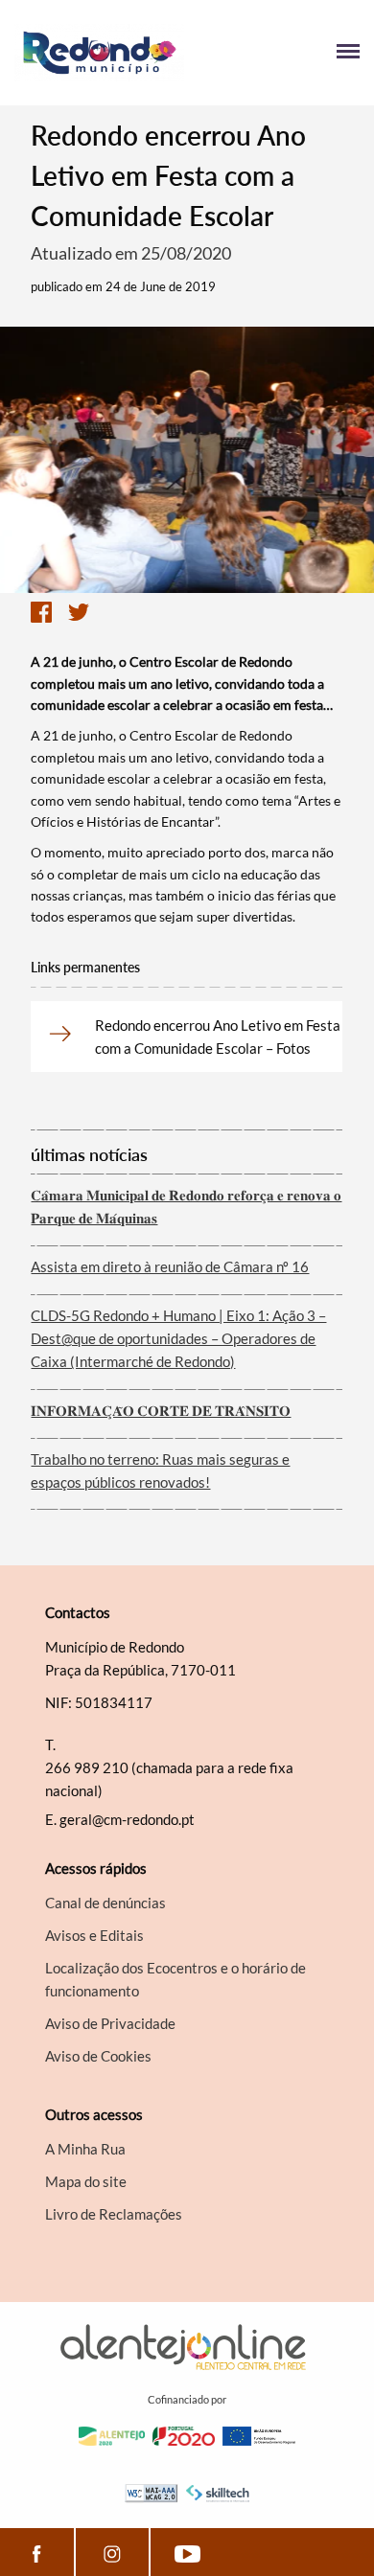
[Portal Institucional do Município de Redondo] (101, 53)
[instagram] (112, 2552)
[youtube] (187, 2552)
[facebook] (37, 2552)
